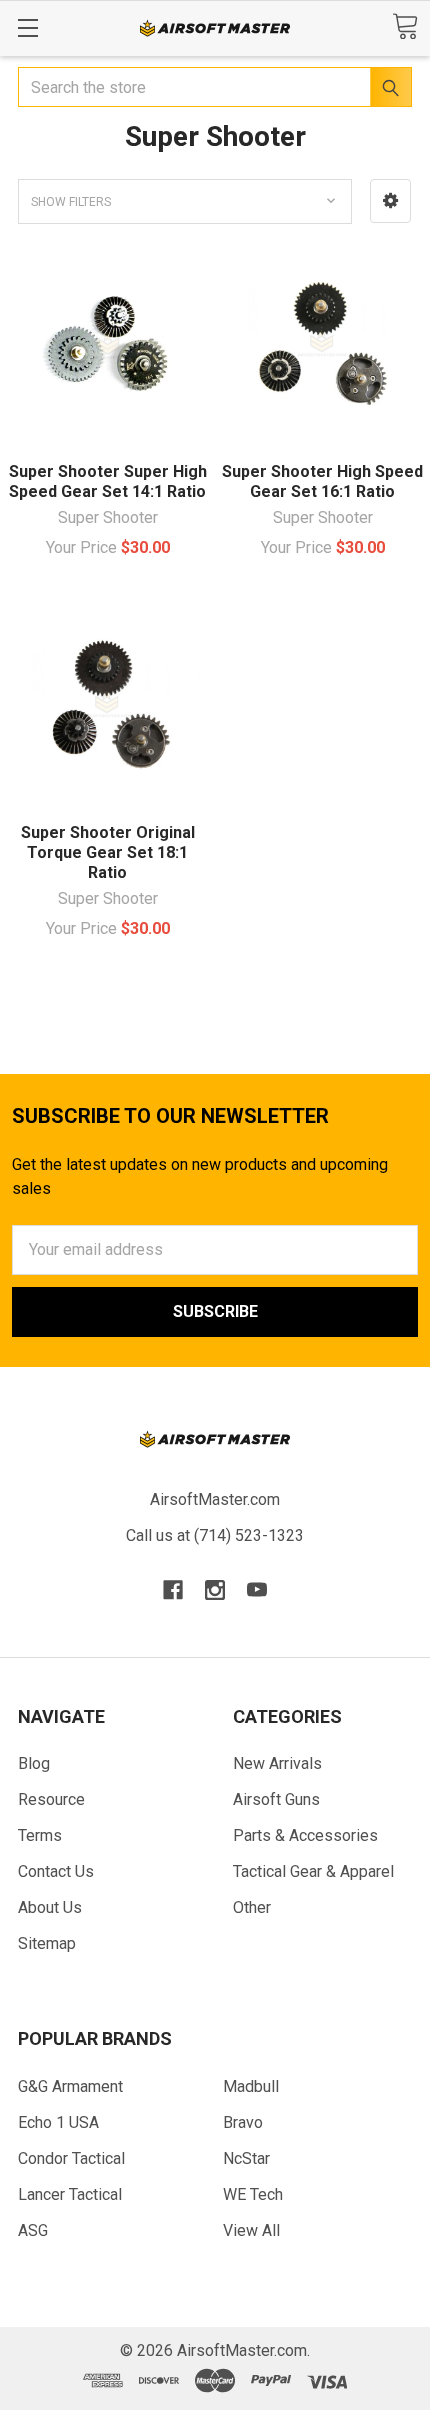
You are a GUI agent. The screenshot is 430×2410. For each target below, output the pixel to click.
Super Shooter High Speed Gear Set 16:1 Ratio (322, 481)
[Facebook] (173, 1590)
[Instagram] (215, 1590)
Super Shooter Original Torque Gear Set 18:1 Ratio (108, 852)
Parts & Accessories (305, 1835)
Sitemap (47, 1943)
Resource (51, 1799)
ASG (33, 2230)
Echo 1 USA (58, 2122)
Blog (34, 1763)
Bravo (243, 2122)
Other (252, 1907)
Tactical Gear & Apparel (313, 1871)
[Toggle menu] (27, 27)
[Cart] (405, 26)
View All (251, 2230)
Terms (40, 1835)
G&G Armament (70, 2086)
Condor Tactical (71, 2158)
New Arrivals (277, 1763)
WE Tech (253, 2194)
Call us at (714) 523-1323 (215, 1535)
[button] (390, 201)
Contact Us (56, 1871)
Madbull (251, 2086)
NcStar (246, 2158)
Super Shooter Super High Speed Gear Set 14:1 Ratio (108, 481)
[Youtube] (257, 1590)
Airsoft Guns (276, 1799)
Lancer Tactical (70, 2194)
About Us (50, 1907)
